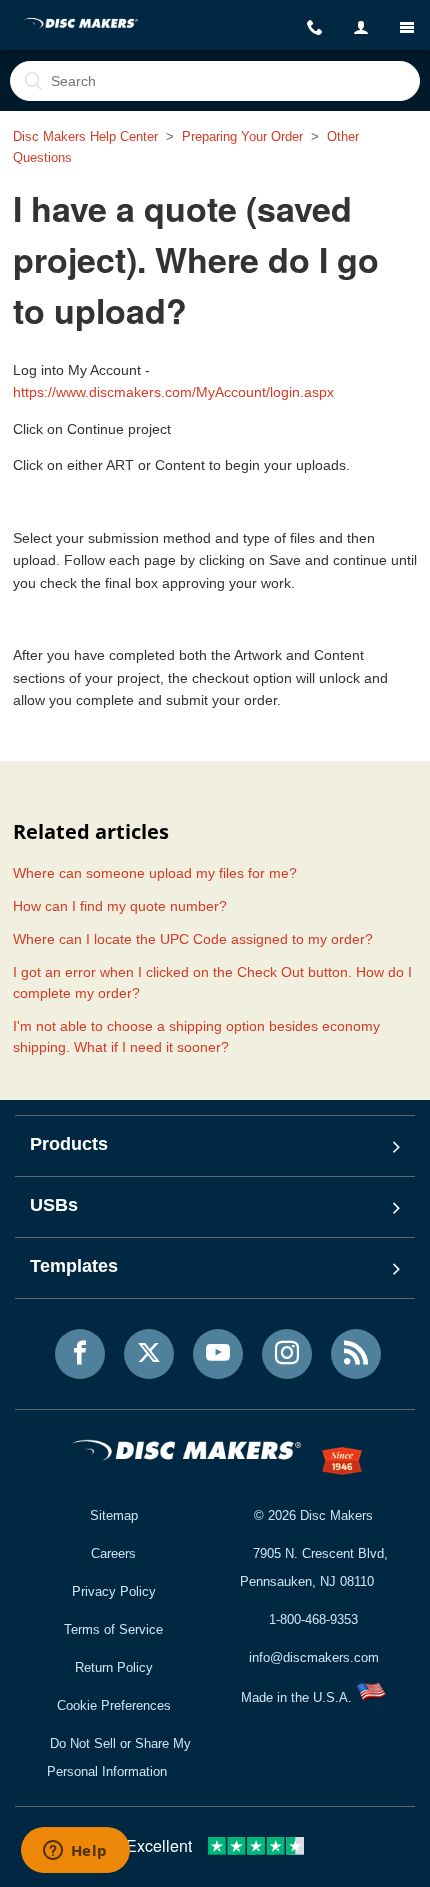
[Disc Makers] (81, 25)
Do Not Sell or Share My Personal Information (119, 1757)
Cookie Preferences (114, 1705)
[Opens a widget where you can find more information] (75, 1852)
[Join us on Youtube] (218, 1354)
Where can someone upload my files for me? (155, 873)
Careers (113, 1553)
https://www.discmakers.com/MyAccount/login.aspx (173, 392)
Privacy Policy (114, 1591)
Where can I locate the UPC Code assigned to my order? (193, 939)
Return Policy (114, 1667)
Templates (74, 1266)
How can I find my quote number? (120, 906)
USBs (54, 1205)
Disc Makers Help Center (85, 136)
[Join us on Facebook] (80, 1354)
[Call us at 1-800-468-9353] (315, 28)
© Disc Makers (313, 1515)
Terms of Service (113, 1629)
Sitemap (114, 1515)
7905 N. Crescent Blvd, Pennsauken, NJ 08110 (314, 1567)
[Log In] (361, 28)
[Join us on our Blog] (356, 1354)
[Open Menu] (407, 27)
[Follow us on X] (149, 1354)
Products (69, 1144)
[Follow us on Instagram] (287, 1354)
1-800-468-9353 (313, 1619)
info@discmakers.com (314, 1657)
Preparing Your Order (242, 136)
